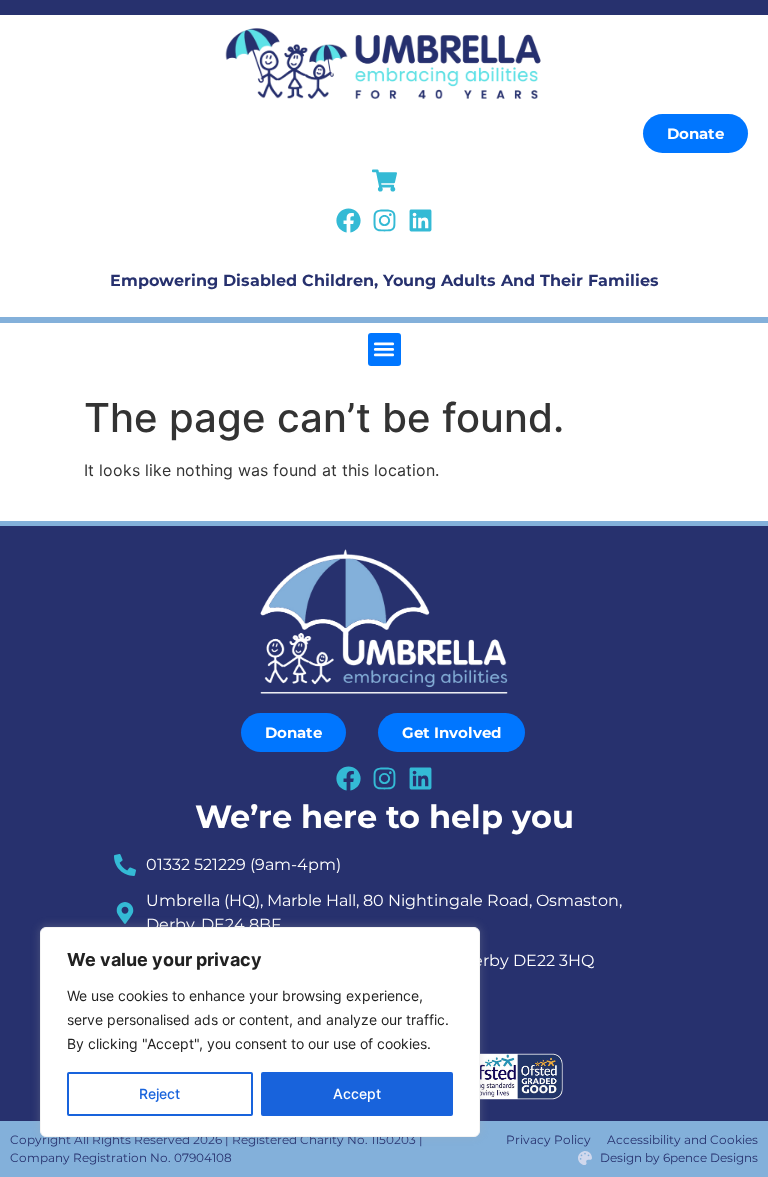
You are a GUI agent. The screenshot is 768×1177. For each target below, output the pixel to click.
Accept (357, 1093)
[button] (384, 349)
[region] (260, 1032)
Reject (159, 1093)
